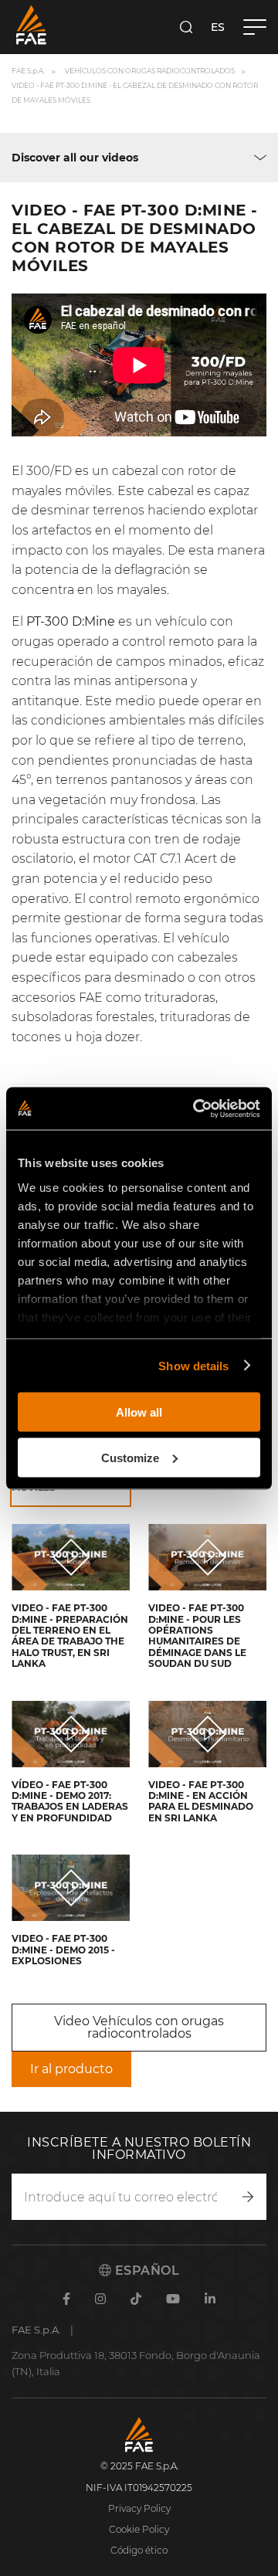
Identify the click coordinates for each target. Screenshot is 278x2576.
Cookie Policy (139, 2529)
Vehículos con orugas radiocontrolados (150, 71)
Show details (193, 1365)
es (218, 27)
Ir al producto (71, 2069)
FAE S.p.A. (28, 71)
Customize (130, 1457)
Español (145, 2271)
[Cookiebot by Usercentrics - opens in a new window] (196, 1108)
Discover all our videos (75, 158)
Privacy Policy (139, 2508)
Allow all (139, 1412)
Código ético (139, 2550)
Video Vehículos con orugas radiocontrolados (139, 2027)
